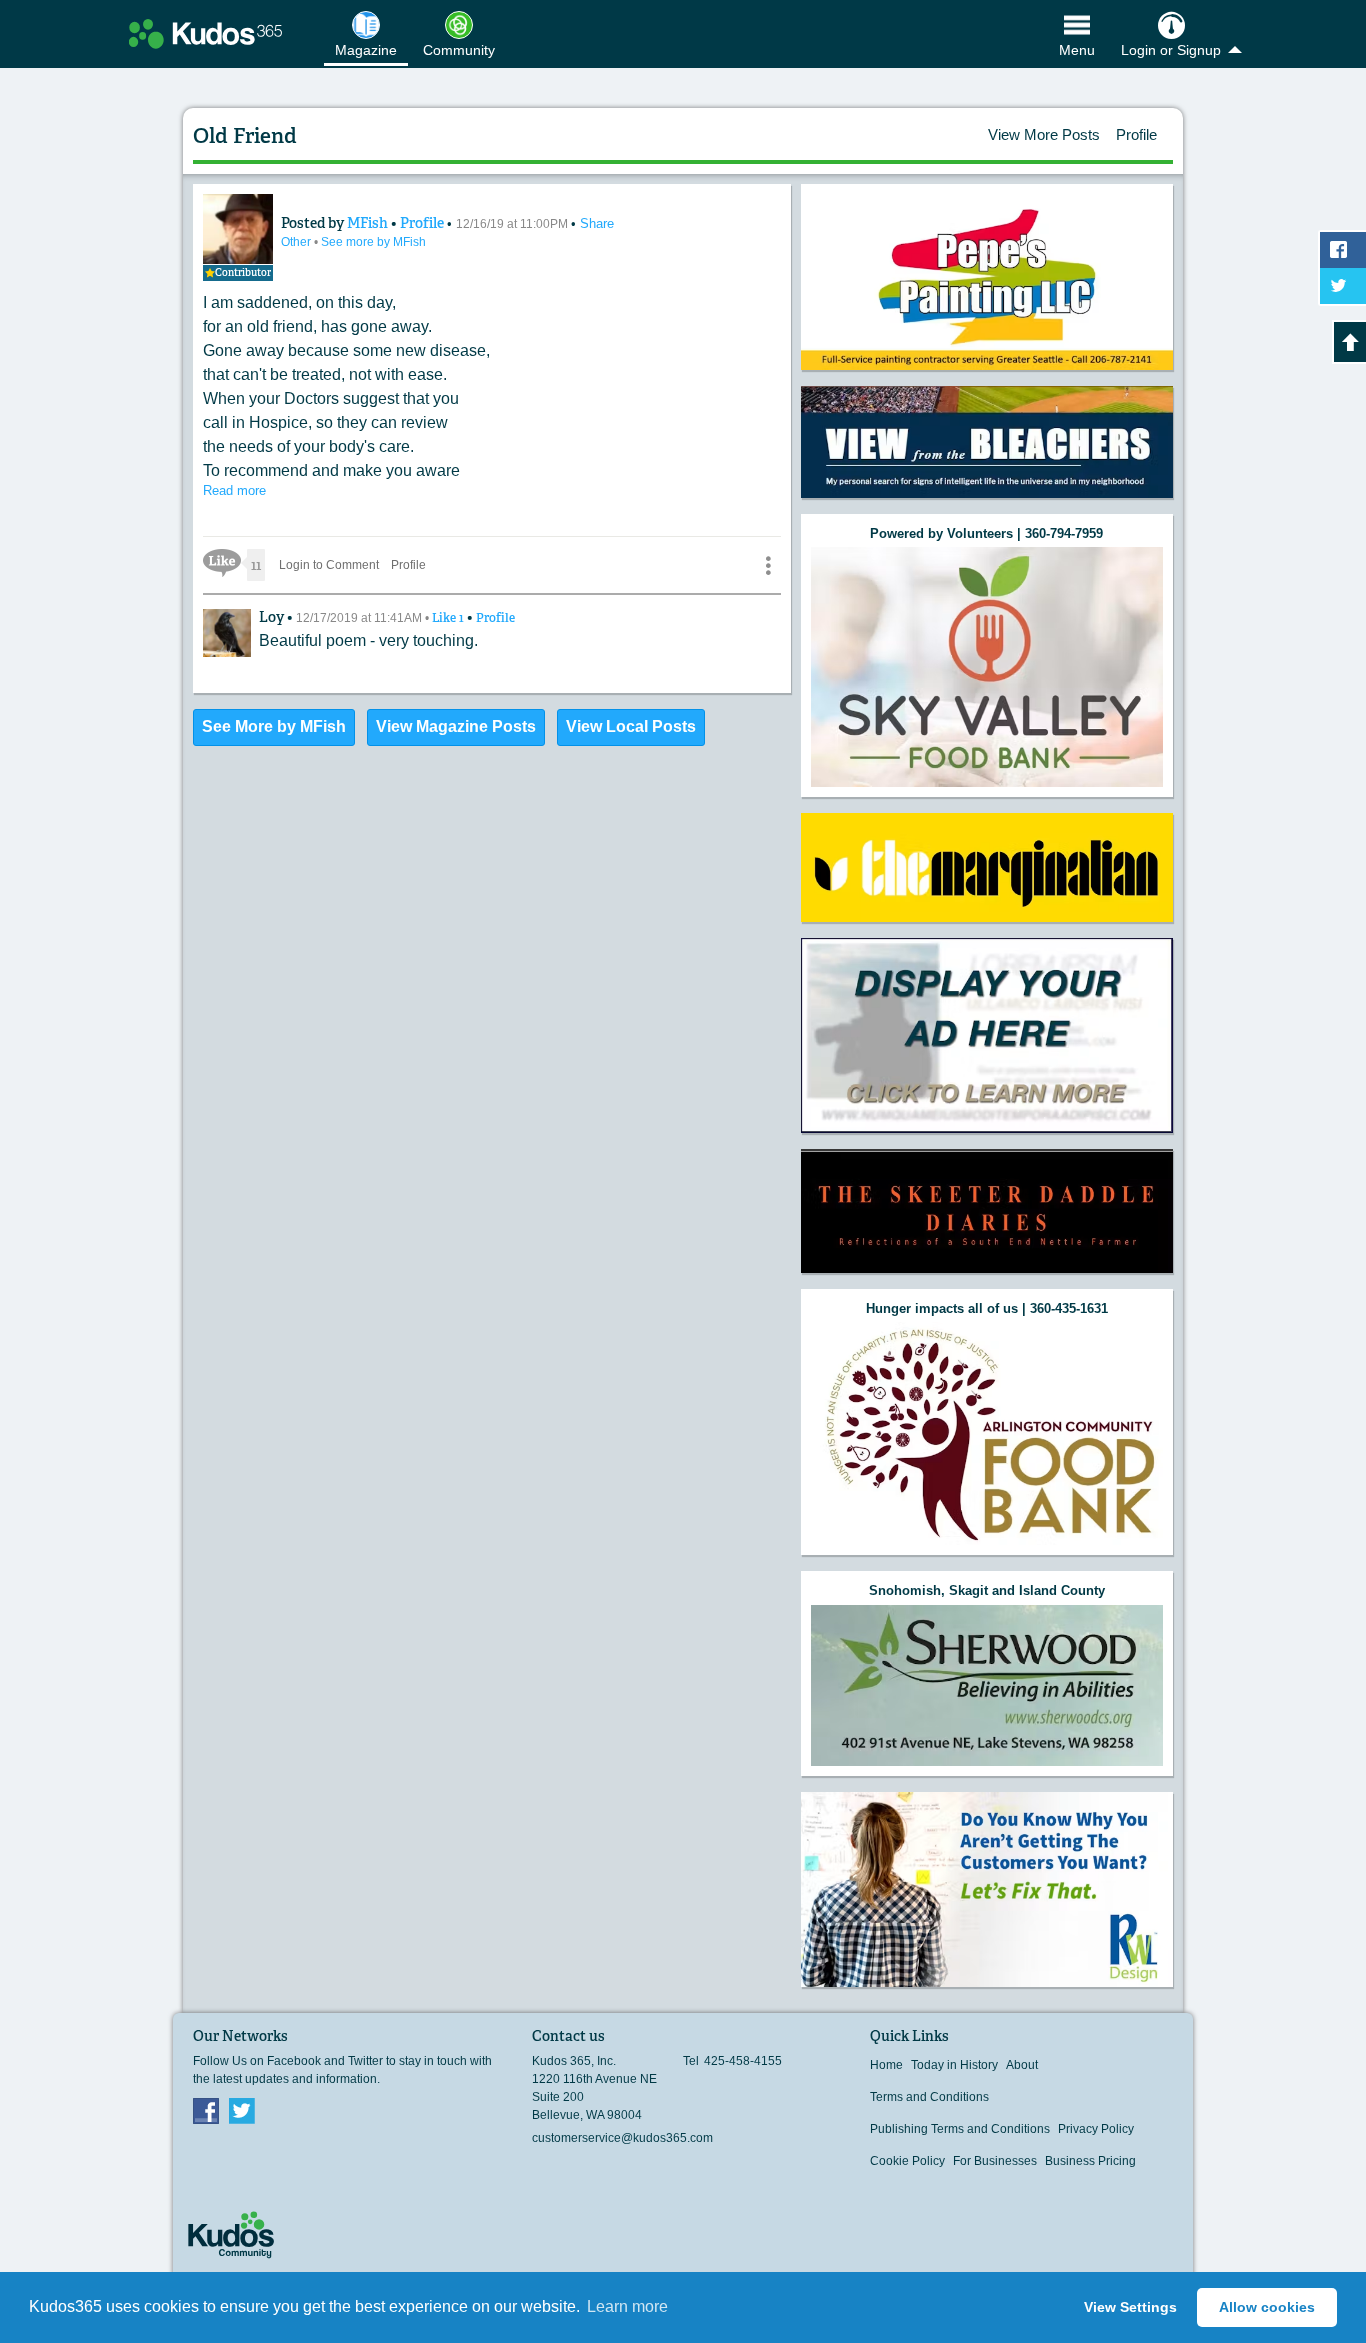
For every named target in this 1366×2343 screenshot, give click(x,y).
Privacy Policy (1096, 2129)
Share (597, 223)
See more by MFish (373, 242)
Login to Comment (329, 565)
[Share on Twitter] (1343, 286)
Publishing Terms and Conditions (960, 2129)
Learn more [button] (627, 2306)
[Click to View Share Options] (768, 565)
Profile (1136, 134)
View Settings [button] (1130, 2307)
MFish (369, 223)
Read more (234, 490)
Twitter (242, 2110)
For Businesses (995, 2161)
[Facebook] (206, 2110)
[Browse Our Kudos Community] (205, 34)
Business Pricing (1090, 2161)
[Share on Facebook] (1343, 250)
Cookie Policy (907, 2161)
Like (449, 618)
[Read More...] (987, 442)
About (1022, 2065)
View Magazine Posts (456, 726)
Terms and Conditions (929, 2097)
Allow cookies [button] (1267, 2307)
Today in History (954, 2065)
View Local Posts (631, 726)
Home (886, 2065)
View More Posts (1044, 134)
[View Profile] (238, 229)
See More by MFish (274, 726)
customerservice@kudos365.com (622, 2138)
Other (297, 242)
